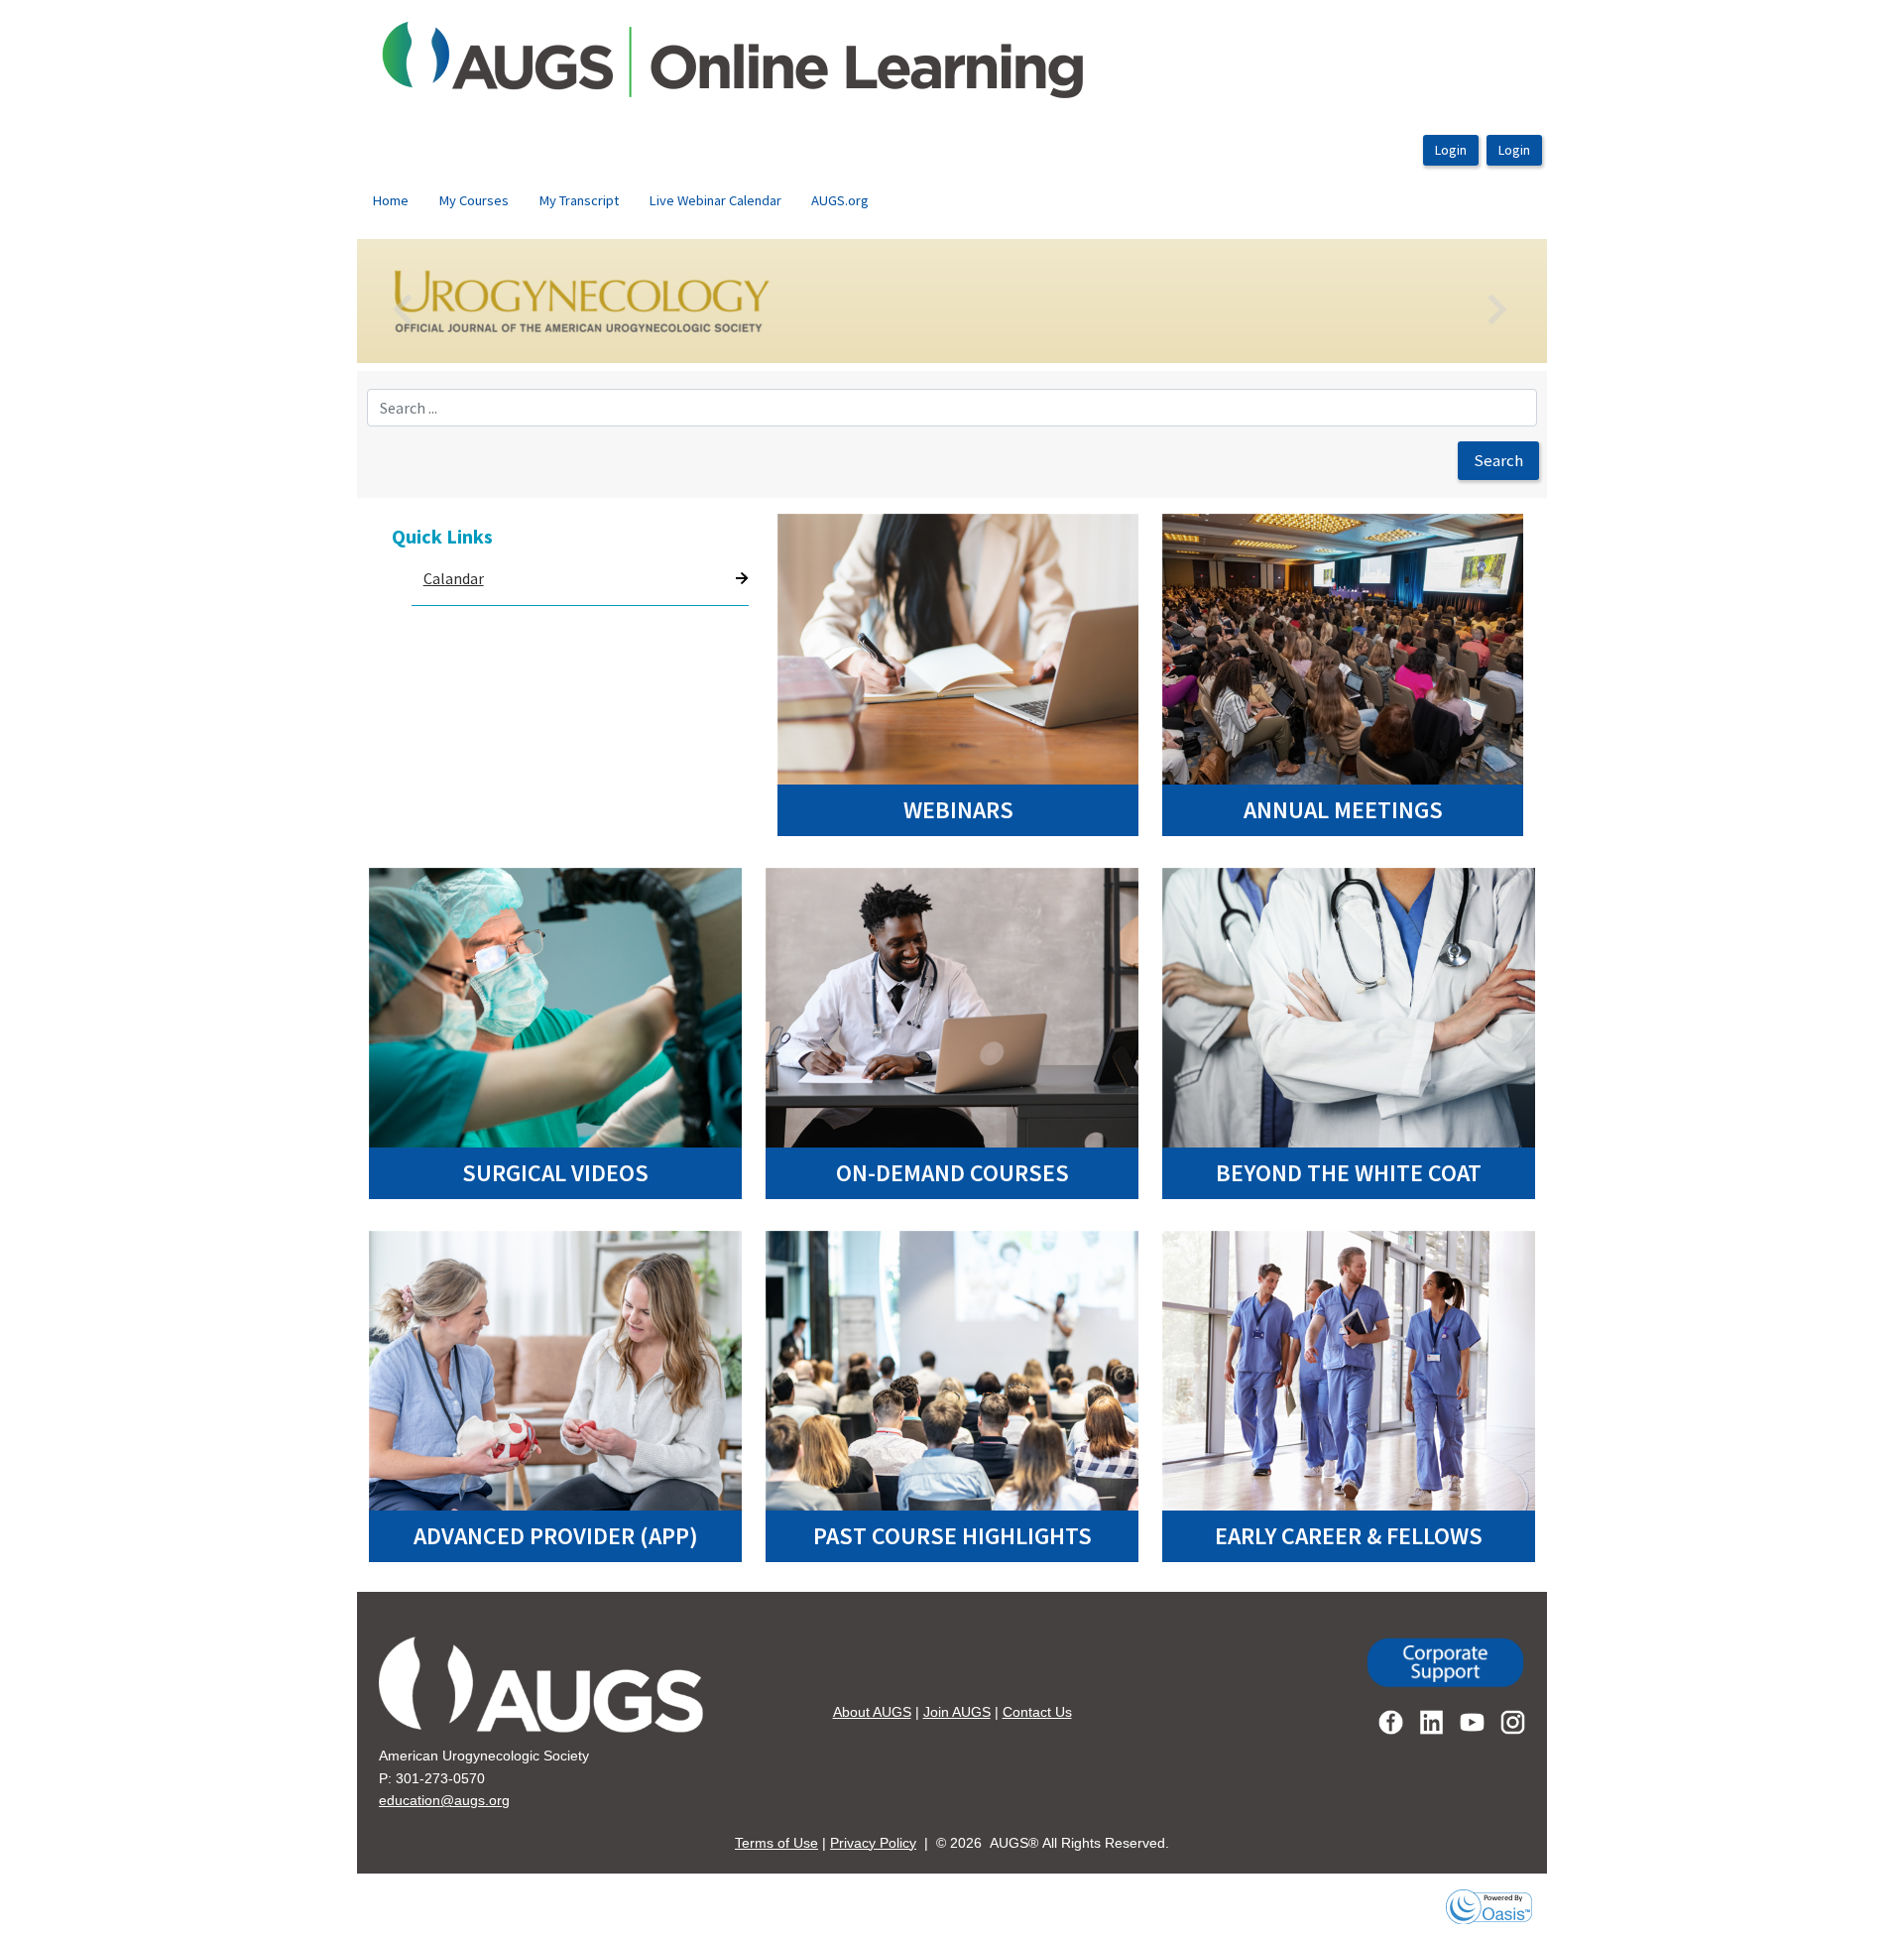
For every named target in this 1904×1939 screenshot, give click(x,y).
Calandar (454, 578)
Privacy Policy (873, 1843)
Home (390, 200)
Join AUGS (957, 1712)
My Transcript (579, 200)
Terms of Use (776, 1843)
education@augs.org (444, 1800)
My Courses (474, 200)
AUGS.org (840, 200)
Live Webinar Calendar (715, 200)
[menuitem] (390, 201)
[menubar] (620, 201)
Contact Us (1037, 1712)
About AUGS (872, 1712)
